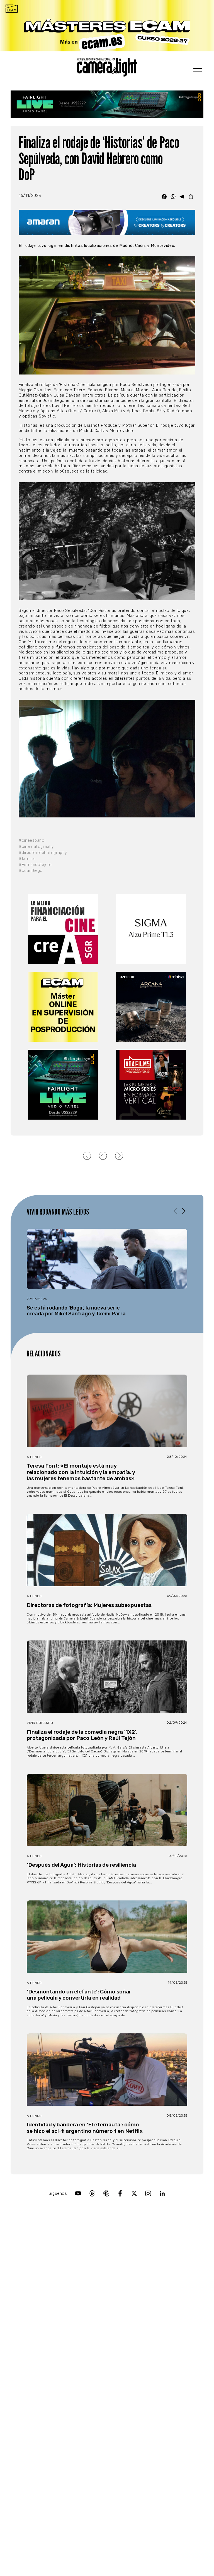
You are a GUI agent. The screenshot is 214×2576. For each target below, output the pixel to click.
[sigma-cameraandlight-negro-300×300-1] (151, 929)
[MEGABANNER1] (107, 26)
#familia (27, 859)
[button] (183, 1211)
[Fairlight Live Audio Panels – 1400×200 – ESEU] (107, 104)
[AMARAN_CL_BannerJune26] (107, 222)
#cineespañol (32, 840)
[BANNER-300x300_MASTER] (151, 1085)
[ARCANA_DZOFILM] (151, 1007)
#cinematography (36, 847)
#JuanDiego (31, 871)
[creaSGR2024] (63, 929)
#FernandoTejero (35, 865)
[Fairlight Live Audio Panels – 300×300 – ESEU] (63, 1085)
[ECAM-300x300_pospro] (63, 1007)
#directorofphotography (43, 853)
